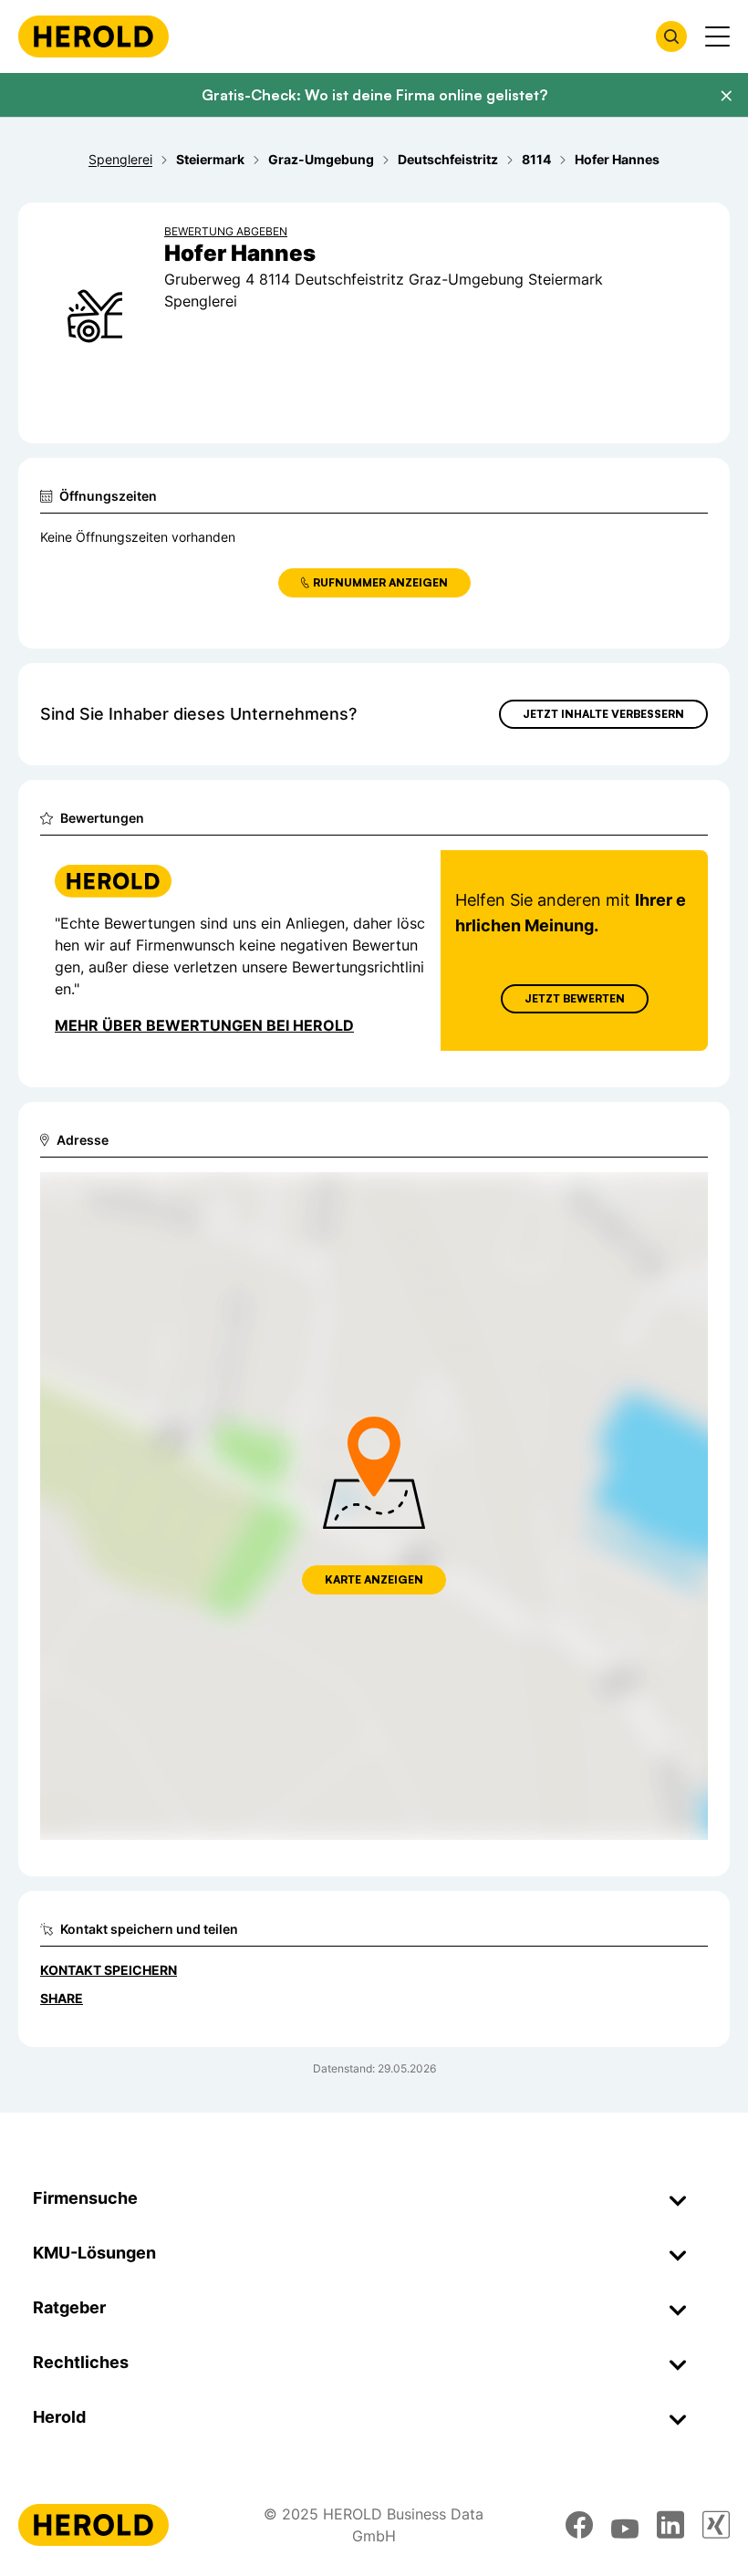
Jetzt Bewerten (575, 998)
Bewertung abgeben (226, 231)
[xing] (716, 2525)
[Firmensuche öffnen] (671, 36)
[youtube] (625, 2525)
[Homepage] (93, 36)
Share (62, 1998)
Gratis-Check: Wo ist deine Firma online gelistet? (374, 95)
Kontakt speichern (109, 1970)
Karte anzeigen (374, 1579)
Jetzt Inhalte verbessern (603, 714)
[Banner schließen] (726, 96)
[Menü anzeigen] (717, 36)
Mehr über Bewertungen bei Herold (204, 1025)
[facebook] (579, 2525)
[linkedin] (670, 2525)
